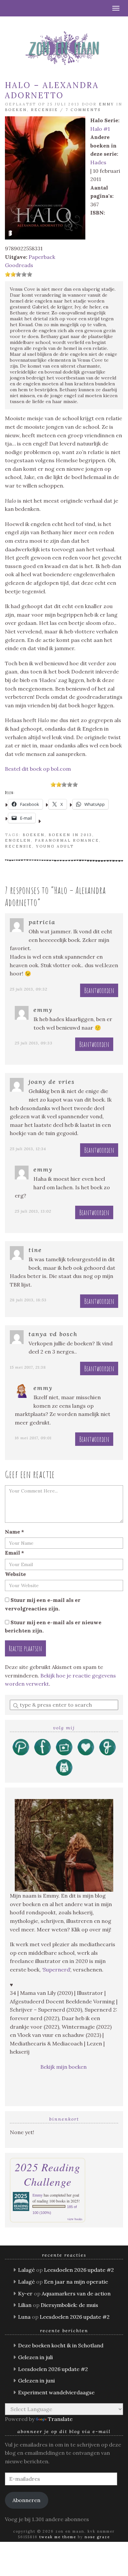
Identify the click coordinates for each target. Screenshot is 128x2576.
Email (14, 1553)
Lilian (25, 2305)
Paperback (42, 257)
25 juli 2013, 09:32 (29, 989)
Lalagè (26, 2270)
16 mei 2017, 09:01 (33, 1438)
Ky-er (25, 2293)
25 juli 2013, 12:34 (28, 1149)
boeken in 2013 (70, 835)
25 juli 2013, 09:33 (34, 1043)
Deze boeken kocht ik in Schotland (61, 2345)
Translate (60, 2419)
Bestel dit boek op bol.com (38, 769)
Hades (98, 162)
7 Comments (83, 110)
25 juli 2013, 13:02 (33, 1211)
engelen (18, 840)
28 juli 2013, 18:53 (28, 1300)
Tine (35, 1250)
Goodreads (19, 265)
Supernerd (56, 1970)
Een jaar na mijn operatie (76, 2282)
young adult (55, 846)
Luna (24, 2317)
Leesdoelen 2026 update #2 (79, 2270)
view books (75, 2219)
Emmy (107, 104)
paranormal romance (67, 840)
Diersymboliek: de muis (69, 2305)
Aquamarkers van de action (76, 2293)
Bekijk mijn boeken (64, 2067)
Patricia (42, 922)
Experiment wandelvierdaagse (56, 2392)
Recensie (44, 110)
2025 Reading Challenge (48, 2174)
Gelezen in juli (35, 2357)
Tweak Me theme (58, 2537)
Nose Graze (97, 2537)
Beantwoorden (99, 990)
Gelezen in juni (36, 2381)
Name (14, 1532)
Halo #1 (100, 129)
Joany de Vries (52, 1082)
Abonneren (26, 2500)
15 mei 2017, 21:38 (28, 1367)
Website (15, 1574)
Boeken (16, 110)
